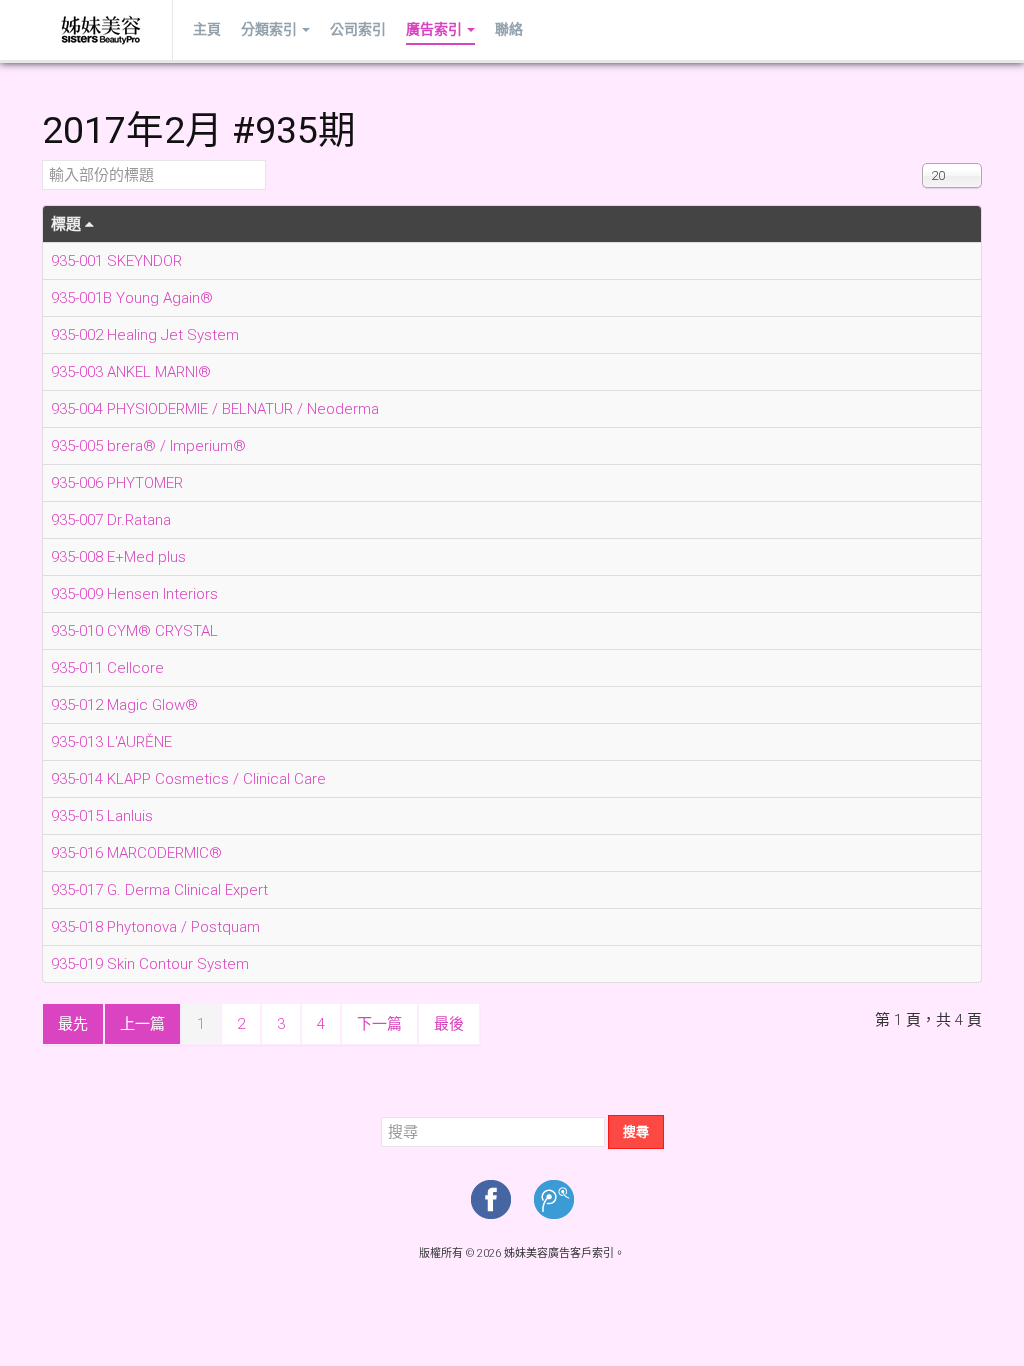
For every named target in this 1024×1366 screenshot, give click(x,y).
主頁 (207, 29)
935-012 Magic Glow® (124, 705)
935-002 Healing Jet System (145, 335)
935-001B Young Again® (132, 298)
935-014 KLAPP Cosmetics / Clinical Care (188, 779)
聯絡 (509, 29)
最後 (449, 1024)
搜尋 (636, 1131)
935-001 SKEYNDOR (116, 261)
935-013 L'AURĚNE (111, 742)
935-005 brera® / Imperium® (148, 446)
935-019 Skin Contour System (150, 964)
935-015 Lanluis (102, 816)
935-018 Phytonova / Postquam (155, 927)
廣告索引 (434, 29)
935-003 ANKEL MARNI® (131, 372)
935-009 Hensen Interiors (134, 594)
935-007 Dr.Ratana (111, 520)
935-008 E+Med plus (118, 557)
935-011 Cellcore (107, 668)
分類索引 (269, 29)
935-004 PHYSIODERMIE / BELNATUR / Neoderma (215, 409)
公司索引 (358, 29)
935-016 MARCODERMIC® (136, 853)
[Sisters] (102, 30)
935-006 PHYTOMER (117, 483)
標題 (68, 224)
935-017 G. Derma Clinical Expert (159, 890)
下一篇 (379, 1024)
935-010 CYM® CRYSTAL (134, 631)
